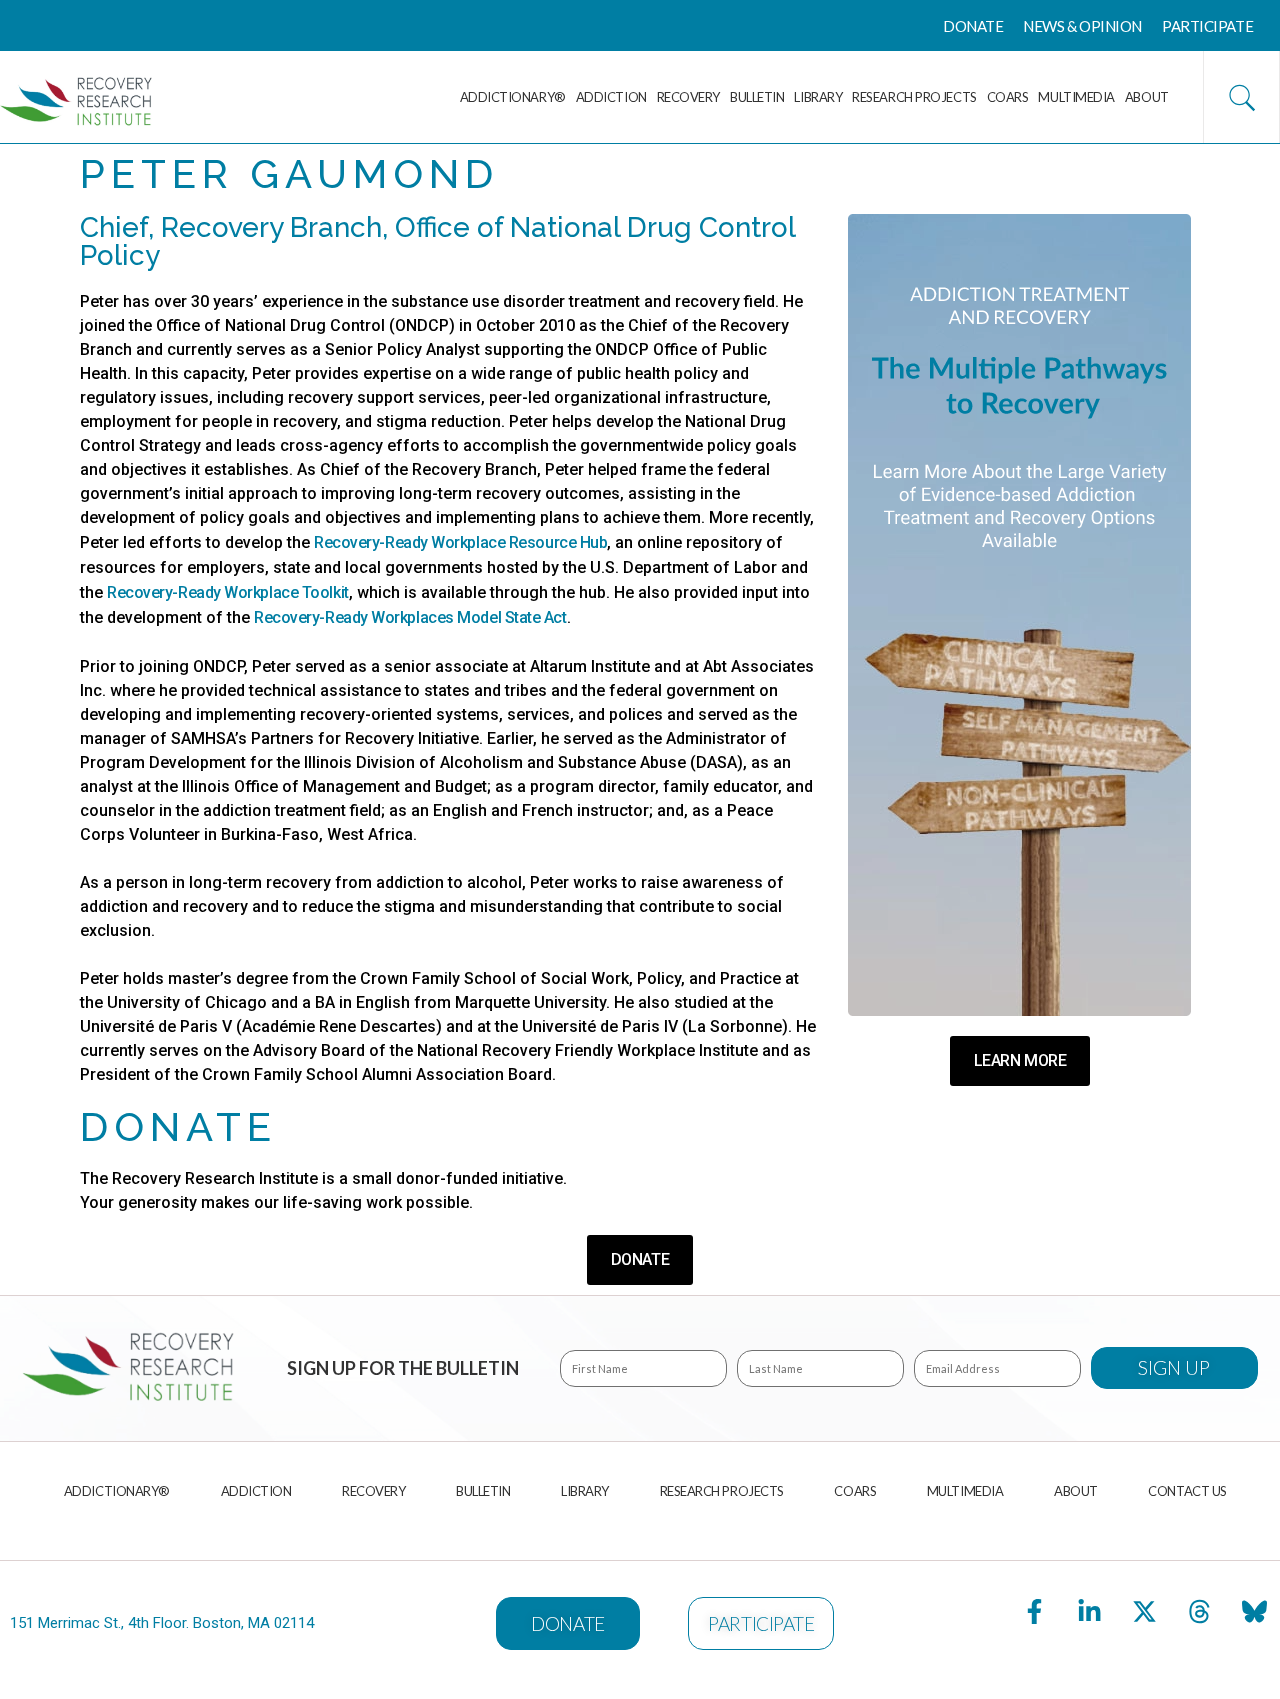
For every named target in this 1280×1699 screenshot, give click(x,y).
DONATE (973, 26)
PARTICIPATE (1207, 26)
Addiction (611, 97)
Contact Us (1187, 1491)
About (1147, 97)
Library (818, 97)
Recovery (688, 97)
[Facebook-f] (1035, 1612)
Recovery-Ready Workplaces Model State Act (410, 617)
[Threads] (1200, 1612)
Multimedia (1076, 97)
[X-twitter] (1145, 1612)
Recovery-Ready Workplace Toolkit (228, 592)
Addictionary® (513, 97)
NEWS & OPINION (1082, 26)
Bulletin (757, 97)
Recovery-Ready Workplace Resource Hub (460, 542)
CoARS (1008, 97)
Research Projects (914, 97)
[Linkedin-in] (1090, 1612)
